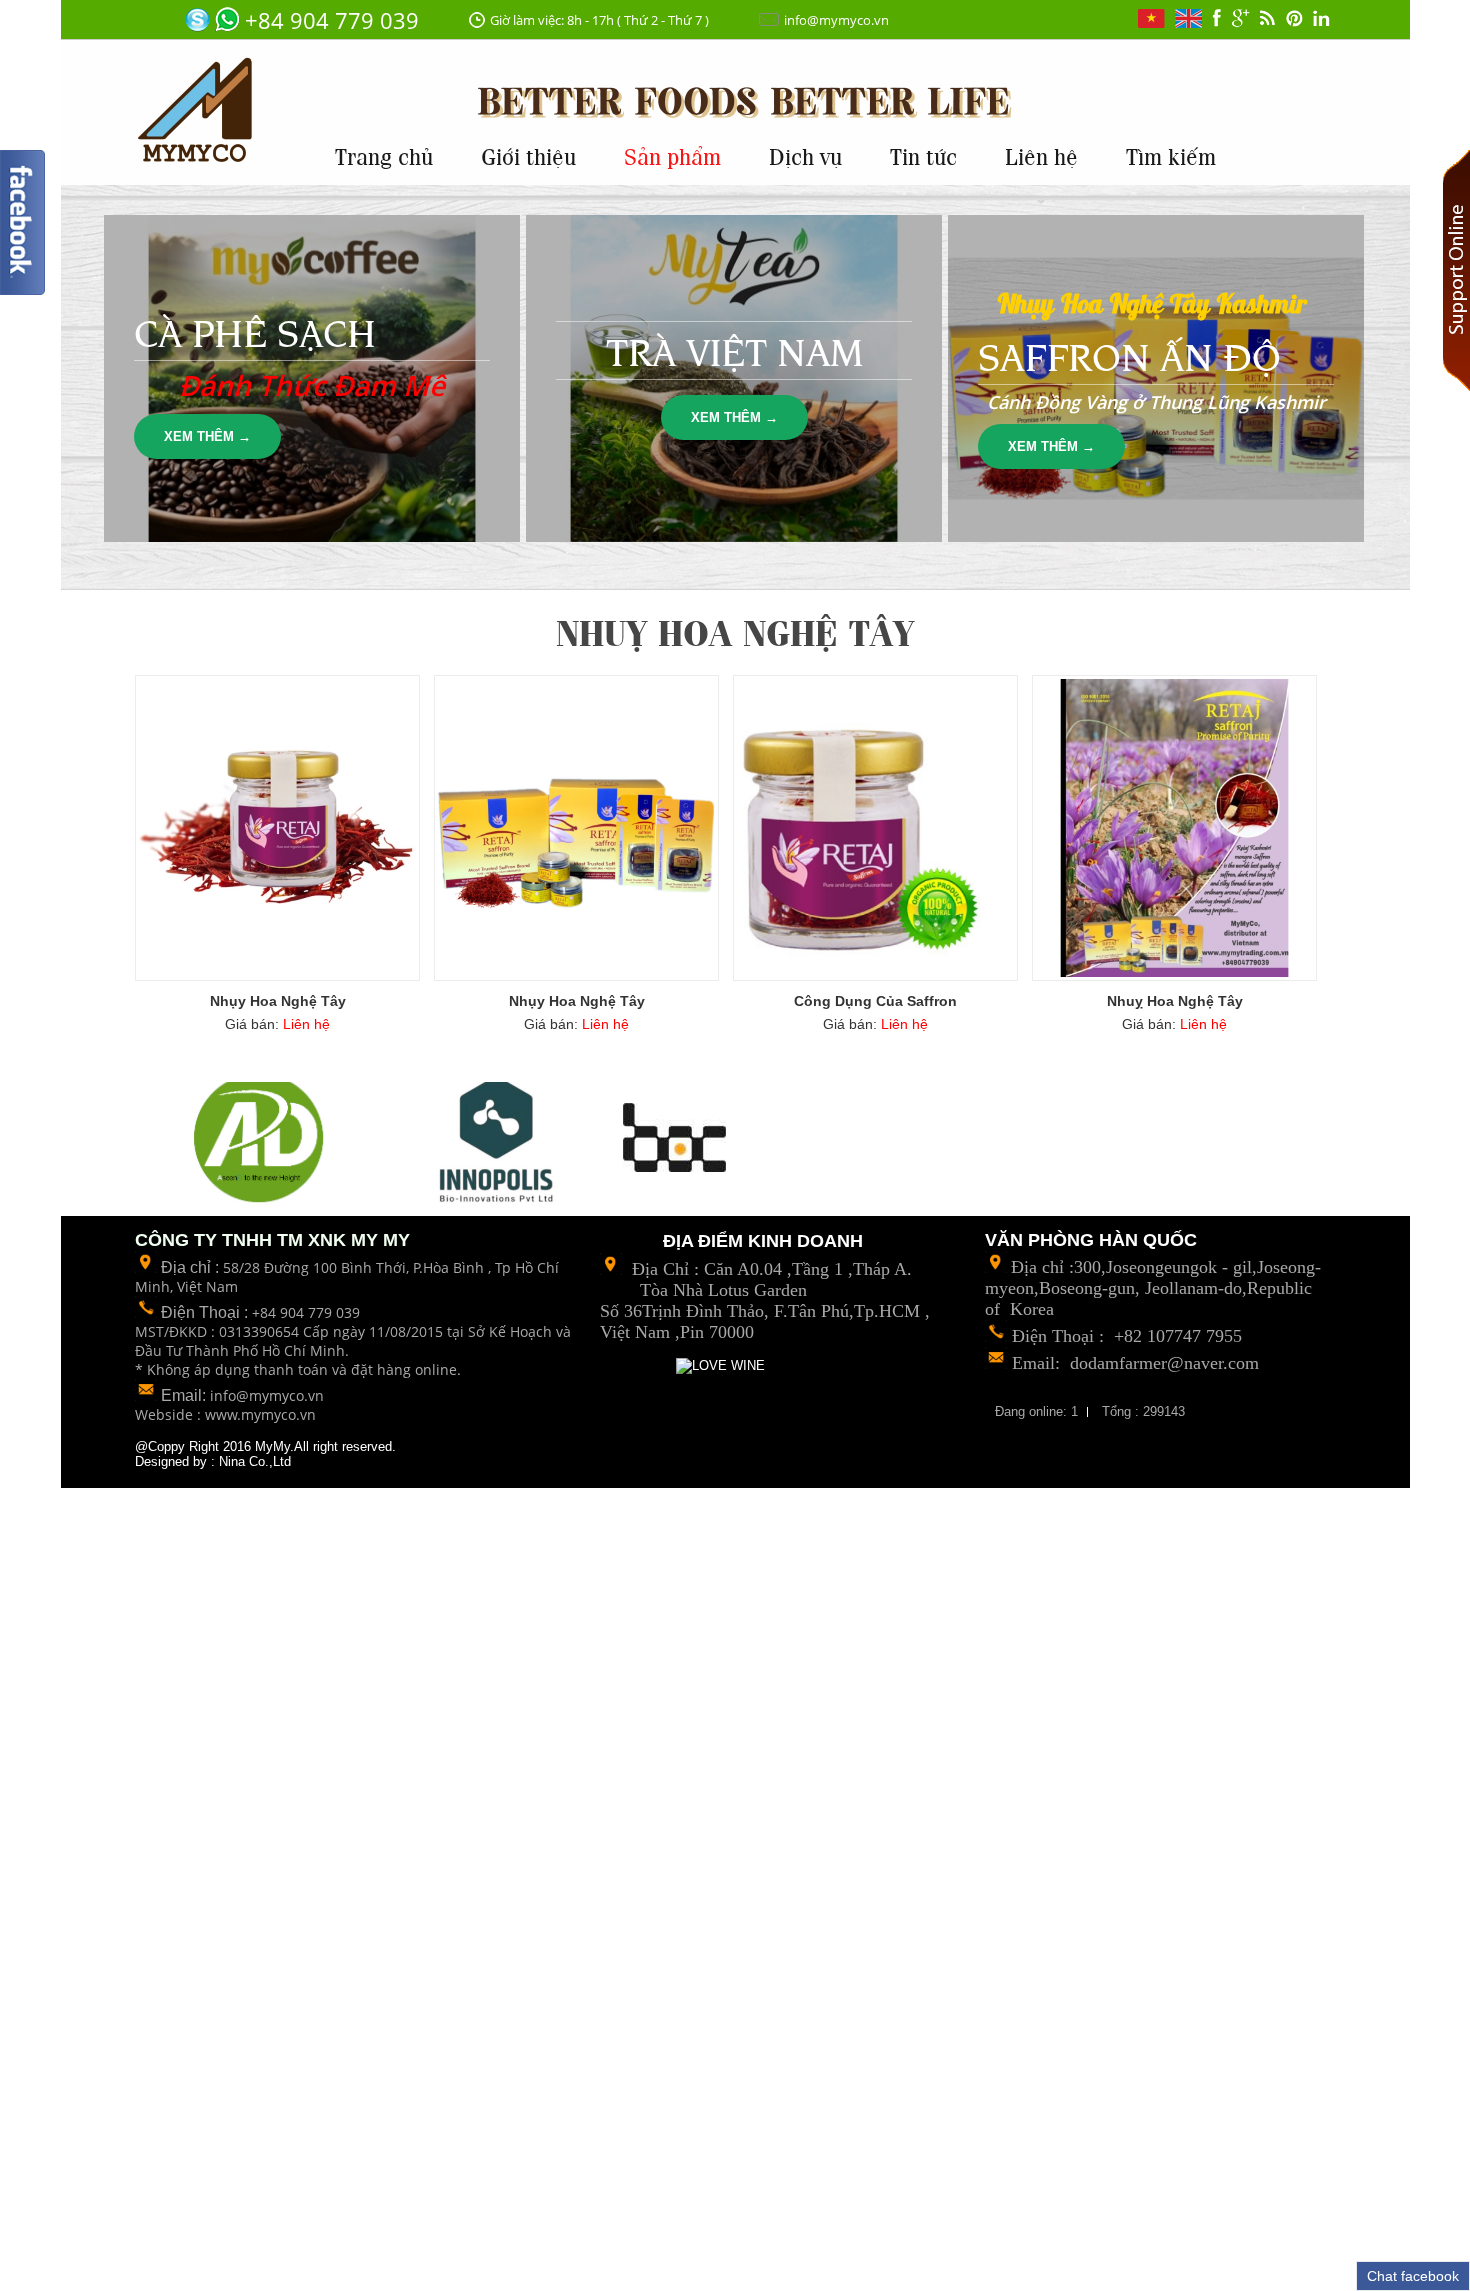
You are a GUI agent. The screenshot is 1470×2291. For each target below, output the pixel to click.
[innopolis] (499, 1138)
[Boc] (674, 1139)
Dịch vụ (805, 154)
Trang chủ (384, 154)
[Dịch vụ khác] (1268, 19)
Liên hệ (1041, 154)
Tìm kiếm (1171, 154)
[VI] (1151, 20)
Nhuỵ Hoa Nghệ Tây (1175, 1001)
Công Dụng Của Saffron (875, 1001)
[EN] (1188, 20)
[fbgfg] (1216, 19)
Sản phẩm (672, 154)
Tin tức (923, 154)
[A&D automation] (263, 1139)
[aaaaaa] (1240, 20)
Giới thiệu (528, 154)
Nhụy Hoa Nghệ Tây (278, 1001)
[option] (263, 1144)
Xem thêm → (207, 436)
